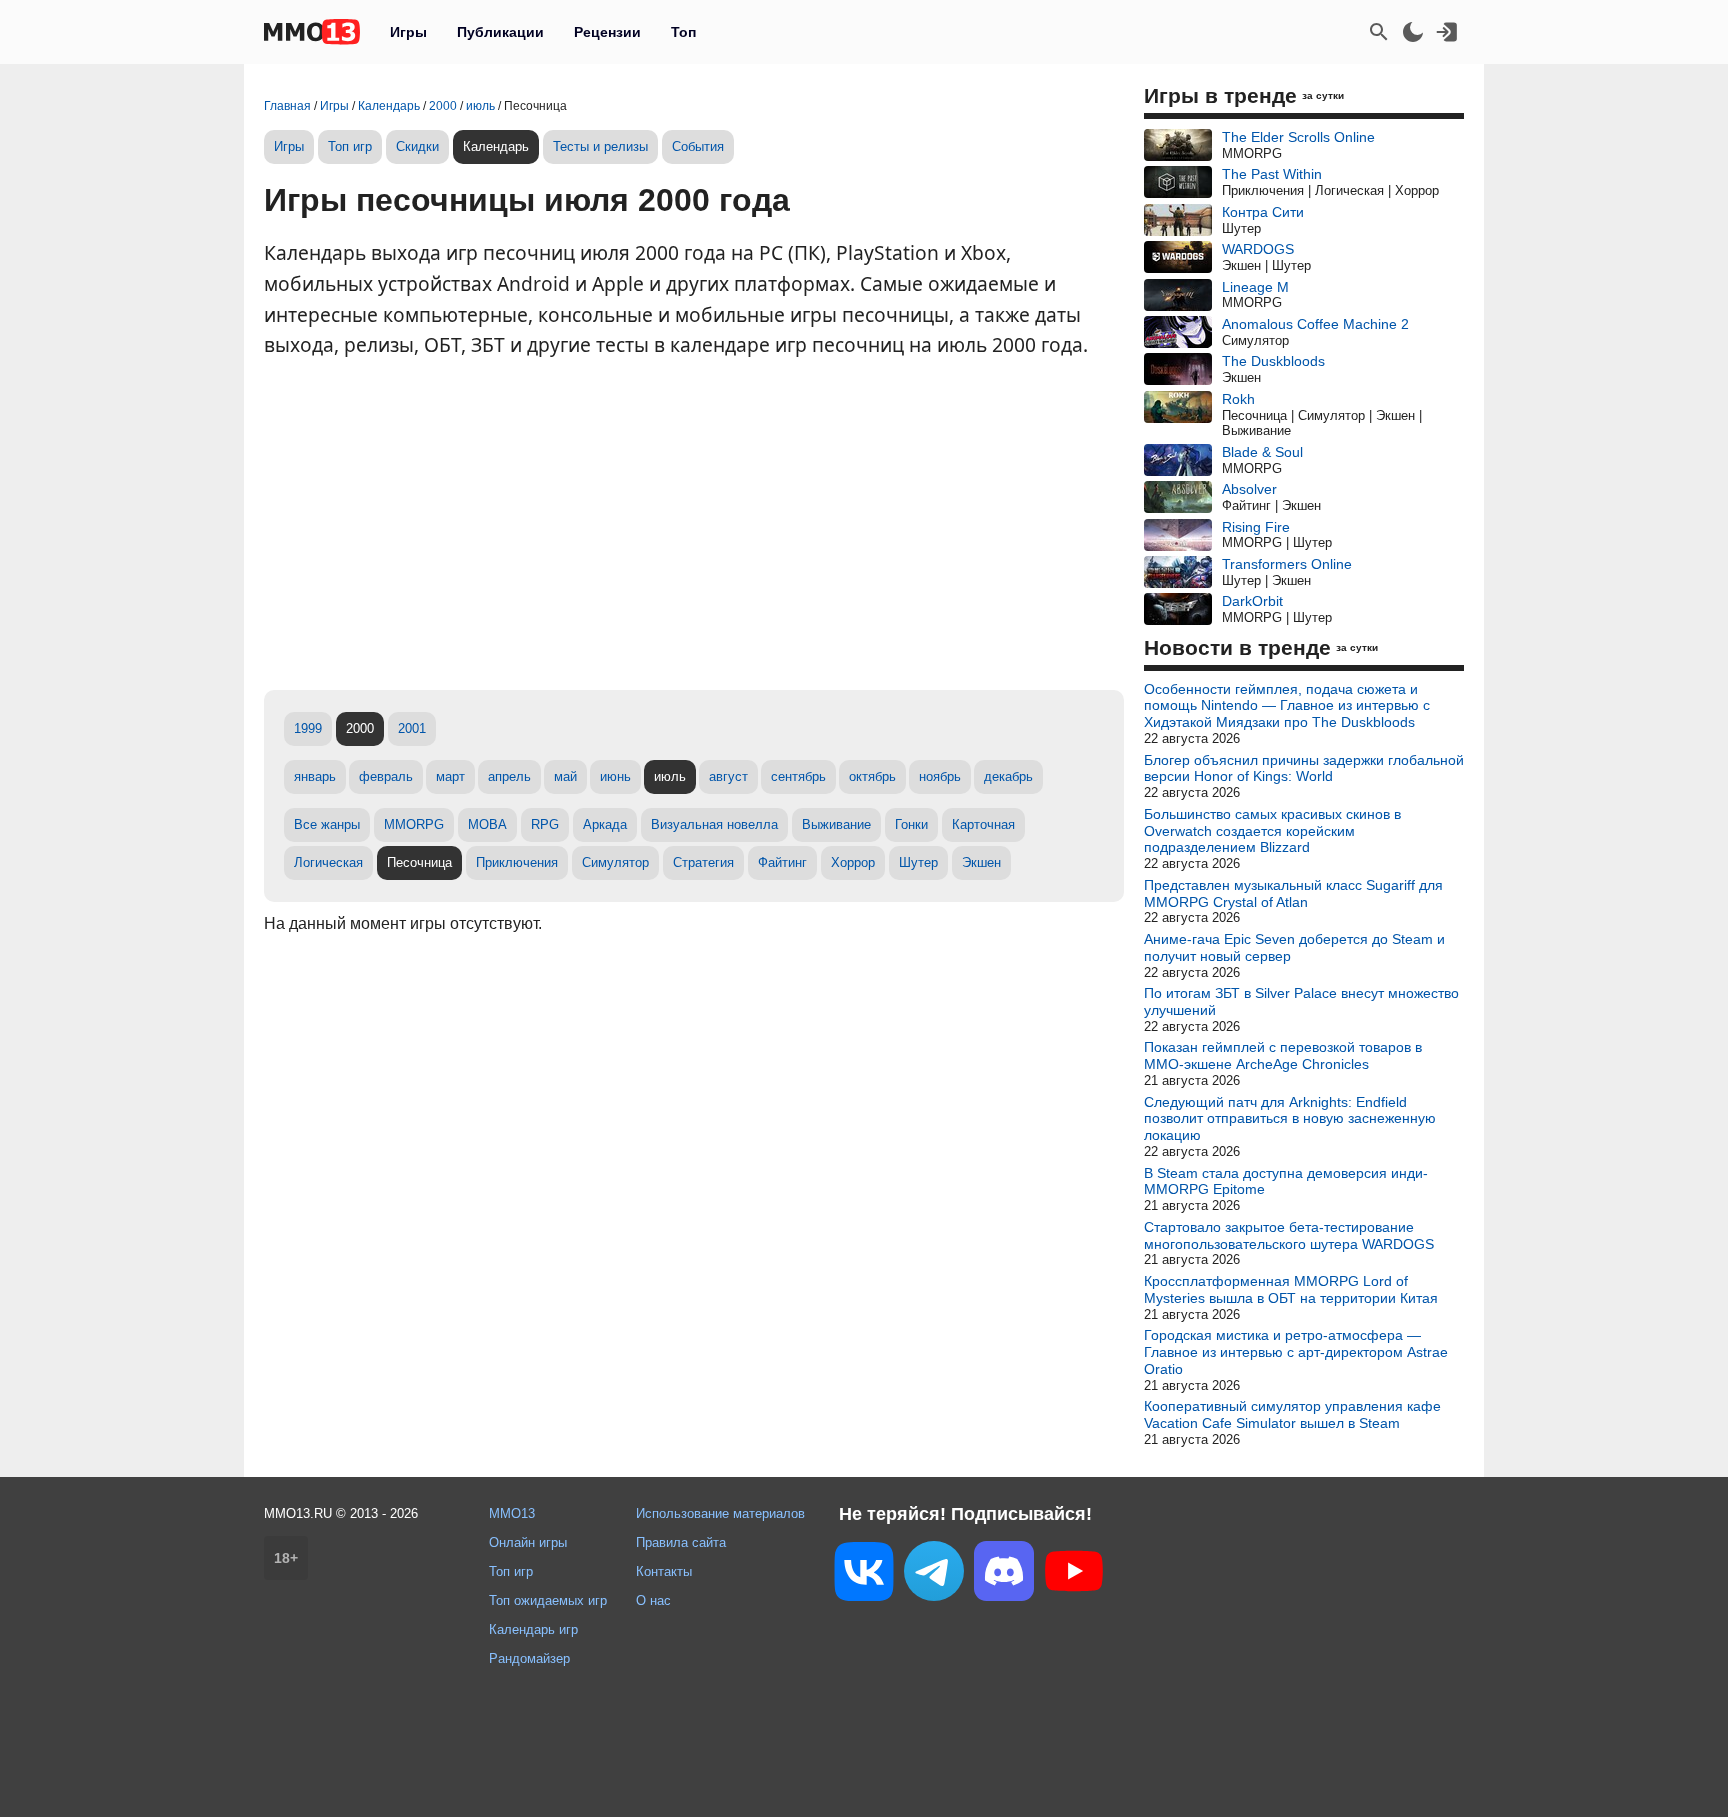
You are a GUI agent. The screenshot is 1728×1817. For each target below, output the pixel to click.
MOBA (487, 824)
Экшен (981, 862)
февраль (386, 776)
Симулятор (615, 862)
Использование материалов (720, 1513)
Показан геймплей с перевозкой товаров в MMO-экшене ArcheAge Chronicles (1283, 1055)
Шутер (918, 862)
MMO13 (512, 1513)
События (698, 146)
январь (315, 776)
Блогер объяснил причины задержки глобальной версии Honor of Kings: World (1304, 768)
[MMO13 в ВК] (864, 1575)
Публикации (500, 32)
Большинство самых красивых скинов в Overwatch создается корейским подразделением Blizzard (1272, 831)
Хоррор (853, 862)
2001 (412, 728)
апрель (509, 776)
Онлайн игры (528, 1542)
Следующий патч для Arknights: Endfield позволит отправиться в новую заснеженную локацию (1290, 1119)
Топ (683, 32)
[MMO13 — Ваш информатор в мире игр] (312, 32)
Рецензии (607, 32)
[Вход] (1447, 32)
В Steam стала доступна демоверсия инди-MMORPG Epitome (1286, 1181)
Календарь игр (533, 1629)
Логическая (328, 862)
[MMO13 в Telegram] (934, 1575)
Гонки (911, 824)
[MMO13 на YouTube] (1074, 1575)
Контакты (664, 1571)
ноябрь (940, 776)
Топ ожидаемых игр (548, 1600)
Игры (408, 32)
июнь (615, 776)
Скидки (417, 146)
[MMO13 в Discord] (1004, 1575)
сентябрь (798, 776)
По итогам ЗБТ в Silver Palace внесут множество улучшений (1301, 1001)
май (565, 776)
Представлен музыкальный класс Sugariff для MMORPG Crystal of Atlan (1293, 893)
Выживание (836, 824)
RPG (545, 824)
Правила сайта (681, 1542)
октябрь (872, 776)
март (450, 776)
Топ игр (350, 146)
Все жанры (327, 824)
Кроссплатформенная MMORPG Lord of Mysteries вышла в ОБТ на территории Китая (1291, 1289)
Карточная (983, 824)
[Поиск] (1379, 32)
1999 (308, 728)
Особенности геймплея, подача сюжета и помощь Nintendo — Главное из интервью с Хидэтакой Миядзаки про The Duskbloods (1287, 706)
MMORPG (414, 824)
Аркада (605, 824)
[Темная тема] (1413, 32)
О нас (653, 1600)
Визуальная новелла (714, 824)
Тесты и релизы (600, 146)
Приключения (517, 862)
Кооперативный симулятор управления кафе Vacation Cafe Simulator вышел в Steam (1292, 1414)
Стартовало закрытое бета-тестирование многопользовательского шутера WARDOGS (1289, 1235)
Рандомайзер (529, 1658)
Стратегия (703, 862)
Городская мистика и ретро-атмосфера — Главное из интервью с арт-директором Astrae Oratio (1296, 1352)
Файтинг (782, 862)
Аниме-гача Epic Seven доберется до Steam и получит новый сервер (1294, 947)
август (728, 776)
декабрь (1008, 776)
